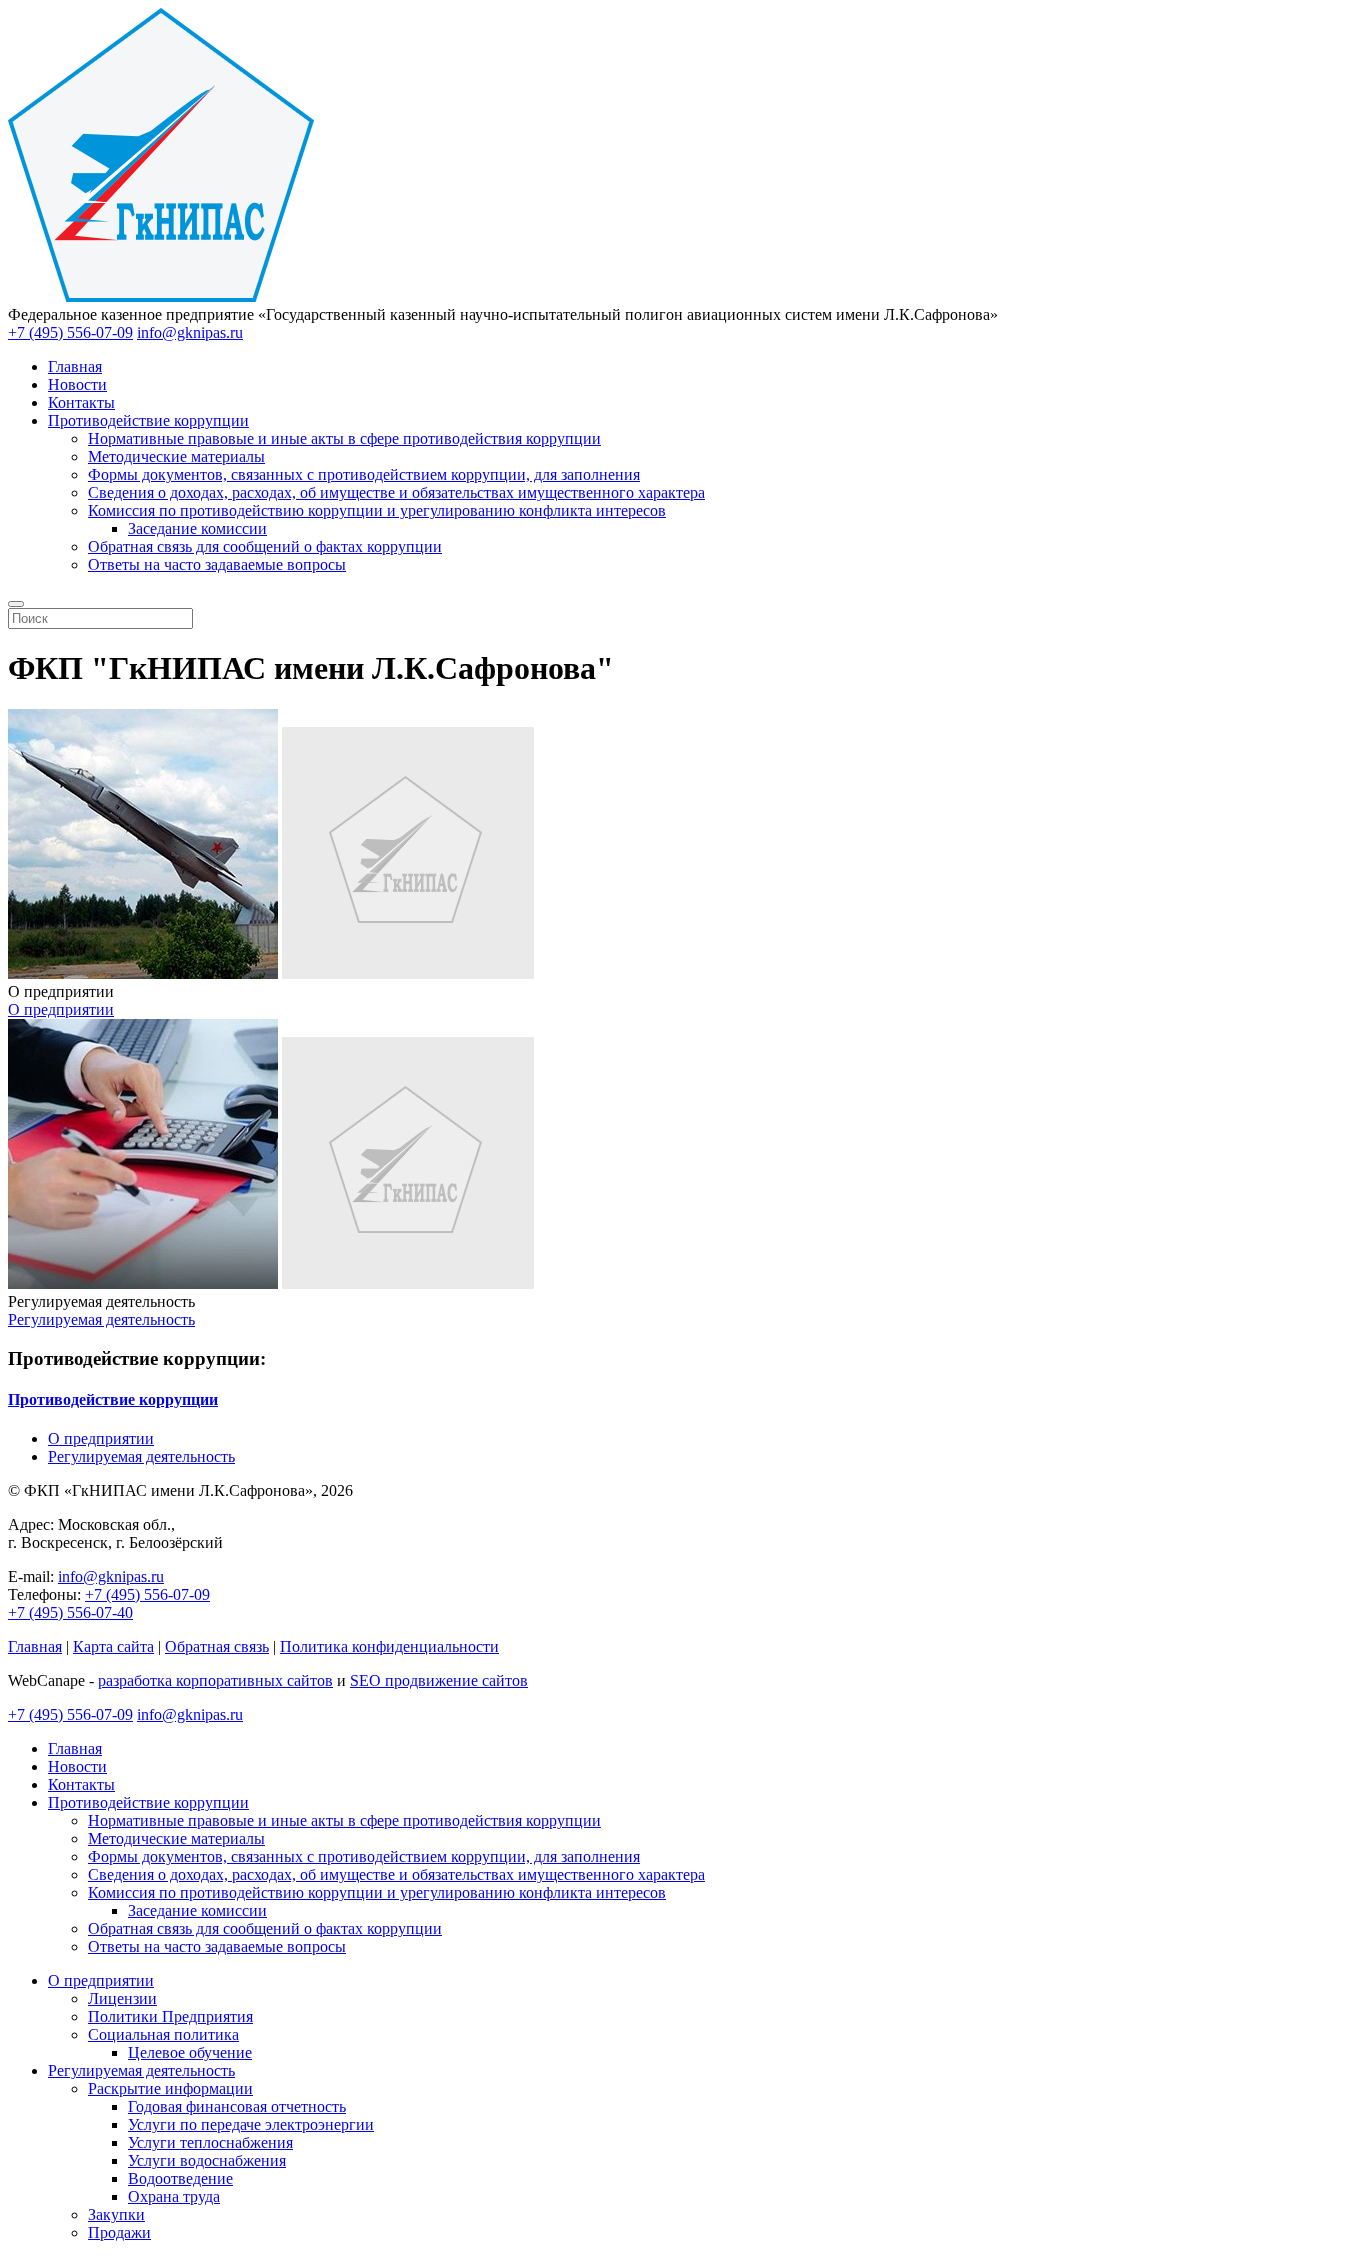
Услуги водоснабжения (207, 2160)
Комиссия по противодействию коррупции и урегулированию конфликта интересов (377, 510)
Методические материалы (176, 456)
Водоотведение (180, 2178)
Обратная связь (217, 1646)
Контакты (81, 402)
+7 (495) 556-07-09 (70, 332)
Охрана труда (174, 2196)
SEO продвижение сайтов (439, 1680)
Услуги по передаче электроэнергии (251, 2124)
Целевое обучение (190, 2052)
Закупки (116, 2214)
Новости (77, 384)
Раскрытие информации (170, 2088)
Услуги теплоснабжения (210, 2142)
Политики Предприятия (170, 2016)
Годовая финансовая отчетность (237, 2106)
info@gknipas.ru (190, 332)
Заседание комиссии (197, 528)
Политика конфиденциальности (389, 1646)
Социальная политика (163, 2034)
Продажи (119, 2232)
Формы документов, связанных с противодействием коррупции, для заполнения (364, 474)
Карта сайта (113, 1646)
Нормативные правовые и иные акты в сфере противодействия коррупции (344, 438)
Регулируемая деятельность (101, 1319)
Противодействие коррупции (148, 420)
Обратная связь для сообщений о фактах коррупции (265, 546)
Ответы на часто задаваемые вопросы (217, 564)
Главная (75, 366)
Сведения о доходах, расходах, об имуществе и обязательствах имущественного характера (396, 492)
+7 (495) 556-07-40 (70, 1612)
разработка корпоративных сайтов (215, 1680)
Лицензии (122, 1998)
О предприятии (61, 1009)
